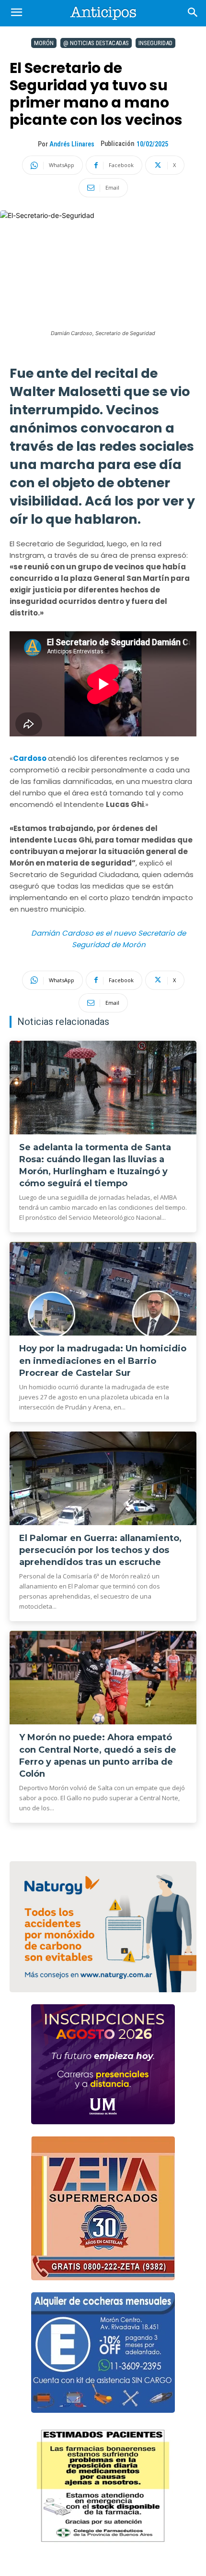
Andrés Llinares (72, 144)
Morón (44, 43)
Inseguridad (155, 43)
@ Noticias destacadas (96, 43)
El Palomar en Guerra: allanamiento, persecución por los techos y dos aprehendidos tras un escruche (100, 1550)
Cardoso (30, 758)
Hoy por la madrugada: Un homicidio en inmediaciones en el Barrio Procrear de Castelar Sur (103, 1360)
